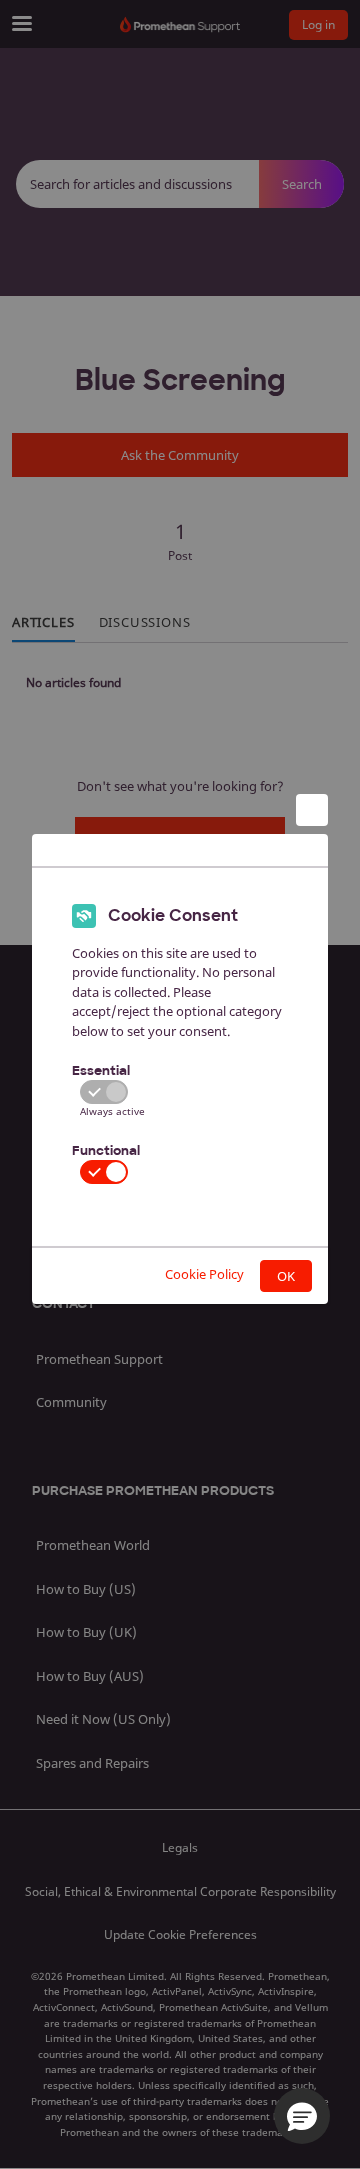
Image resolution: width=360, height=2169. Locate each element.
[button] (302, 2116)
